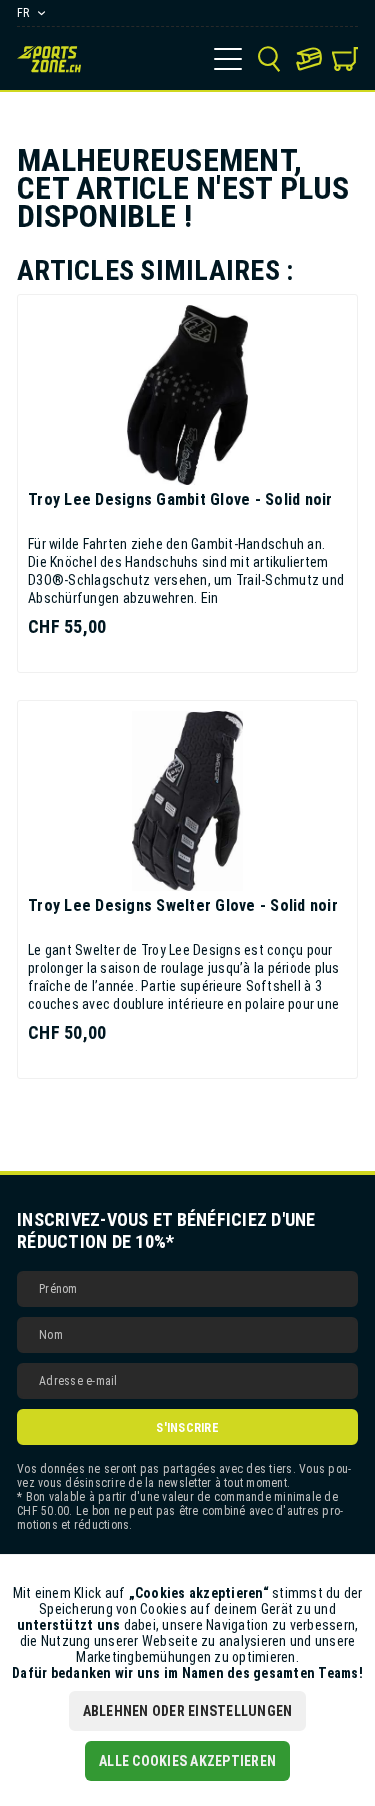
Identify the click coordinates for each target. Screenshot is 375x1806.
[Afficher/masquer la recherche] (269, 59)
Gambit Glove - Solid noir (180, 499)
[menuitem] (228, 59)
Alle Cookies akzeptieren (187, 1761)
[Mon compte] (309, 59)
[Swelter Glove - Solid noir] (187, 801)
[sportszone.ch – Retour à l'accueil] (49, 59)
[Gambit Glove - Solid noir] (187, 395)
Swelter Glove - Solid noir (183, 905)
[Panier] (345, 59)
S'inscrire (187, 1428)
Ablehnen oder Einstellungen (188, 1711)
